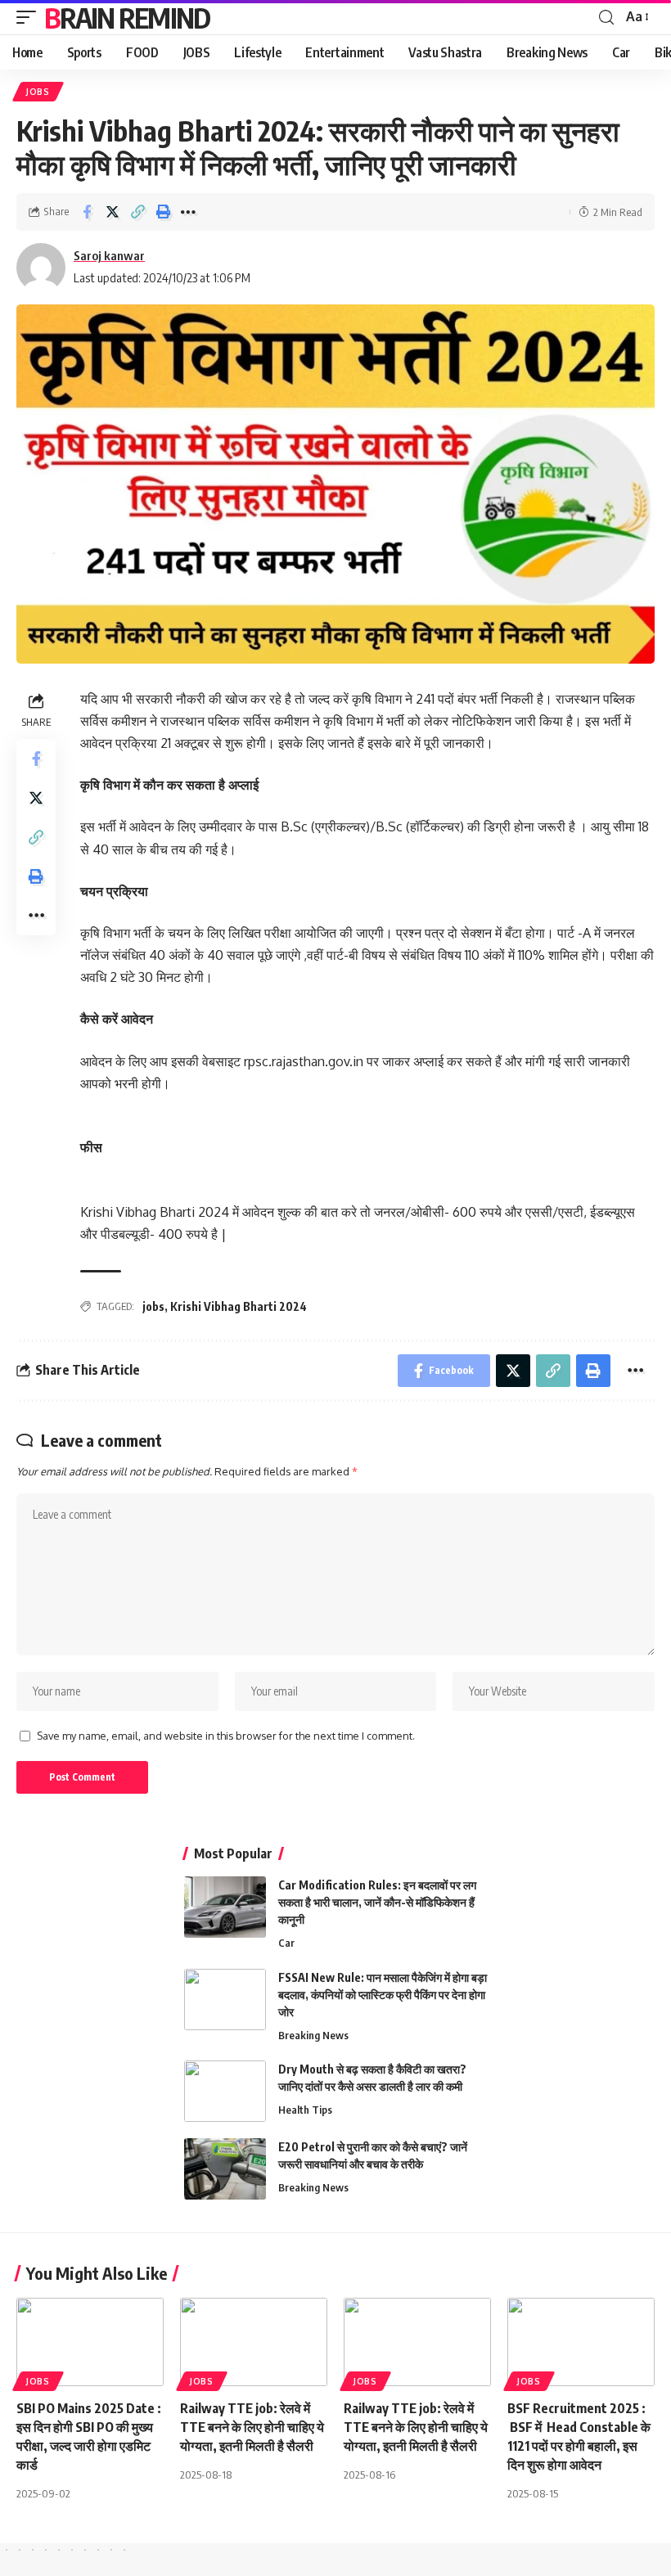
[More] (188, 212)
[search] (606, 18)
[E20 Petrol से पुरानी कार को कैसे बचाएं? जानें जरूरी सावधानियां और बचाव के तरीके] (225, 2169)
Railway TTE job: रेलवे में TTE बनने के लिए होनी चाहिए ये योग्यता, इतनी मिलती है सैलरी (252, 2427)
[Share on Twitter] (112, 212)
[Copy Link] (137, 212)
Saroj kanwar (109, 255)
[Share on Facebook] (87, 212)
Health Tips (305, 2110)
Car (286, 1943)
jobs (153, 1306)
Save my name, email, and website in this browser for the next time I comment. (226, 1736)
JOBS (38, 92)
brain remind (127, 17)
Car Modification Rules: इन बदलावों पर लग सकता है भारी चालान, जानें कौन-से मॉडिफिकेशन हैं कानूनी (377, 1902)
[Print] (163, 212)
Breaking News (313, 2035)
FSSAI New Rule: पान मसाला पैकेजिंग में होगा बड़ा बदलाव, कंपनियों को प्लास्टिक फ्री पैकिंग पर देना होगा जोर (383, 1995)
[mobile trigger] (30, 17)
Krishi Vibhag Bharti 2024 (239, 1306)
